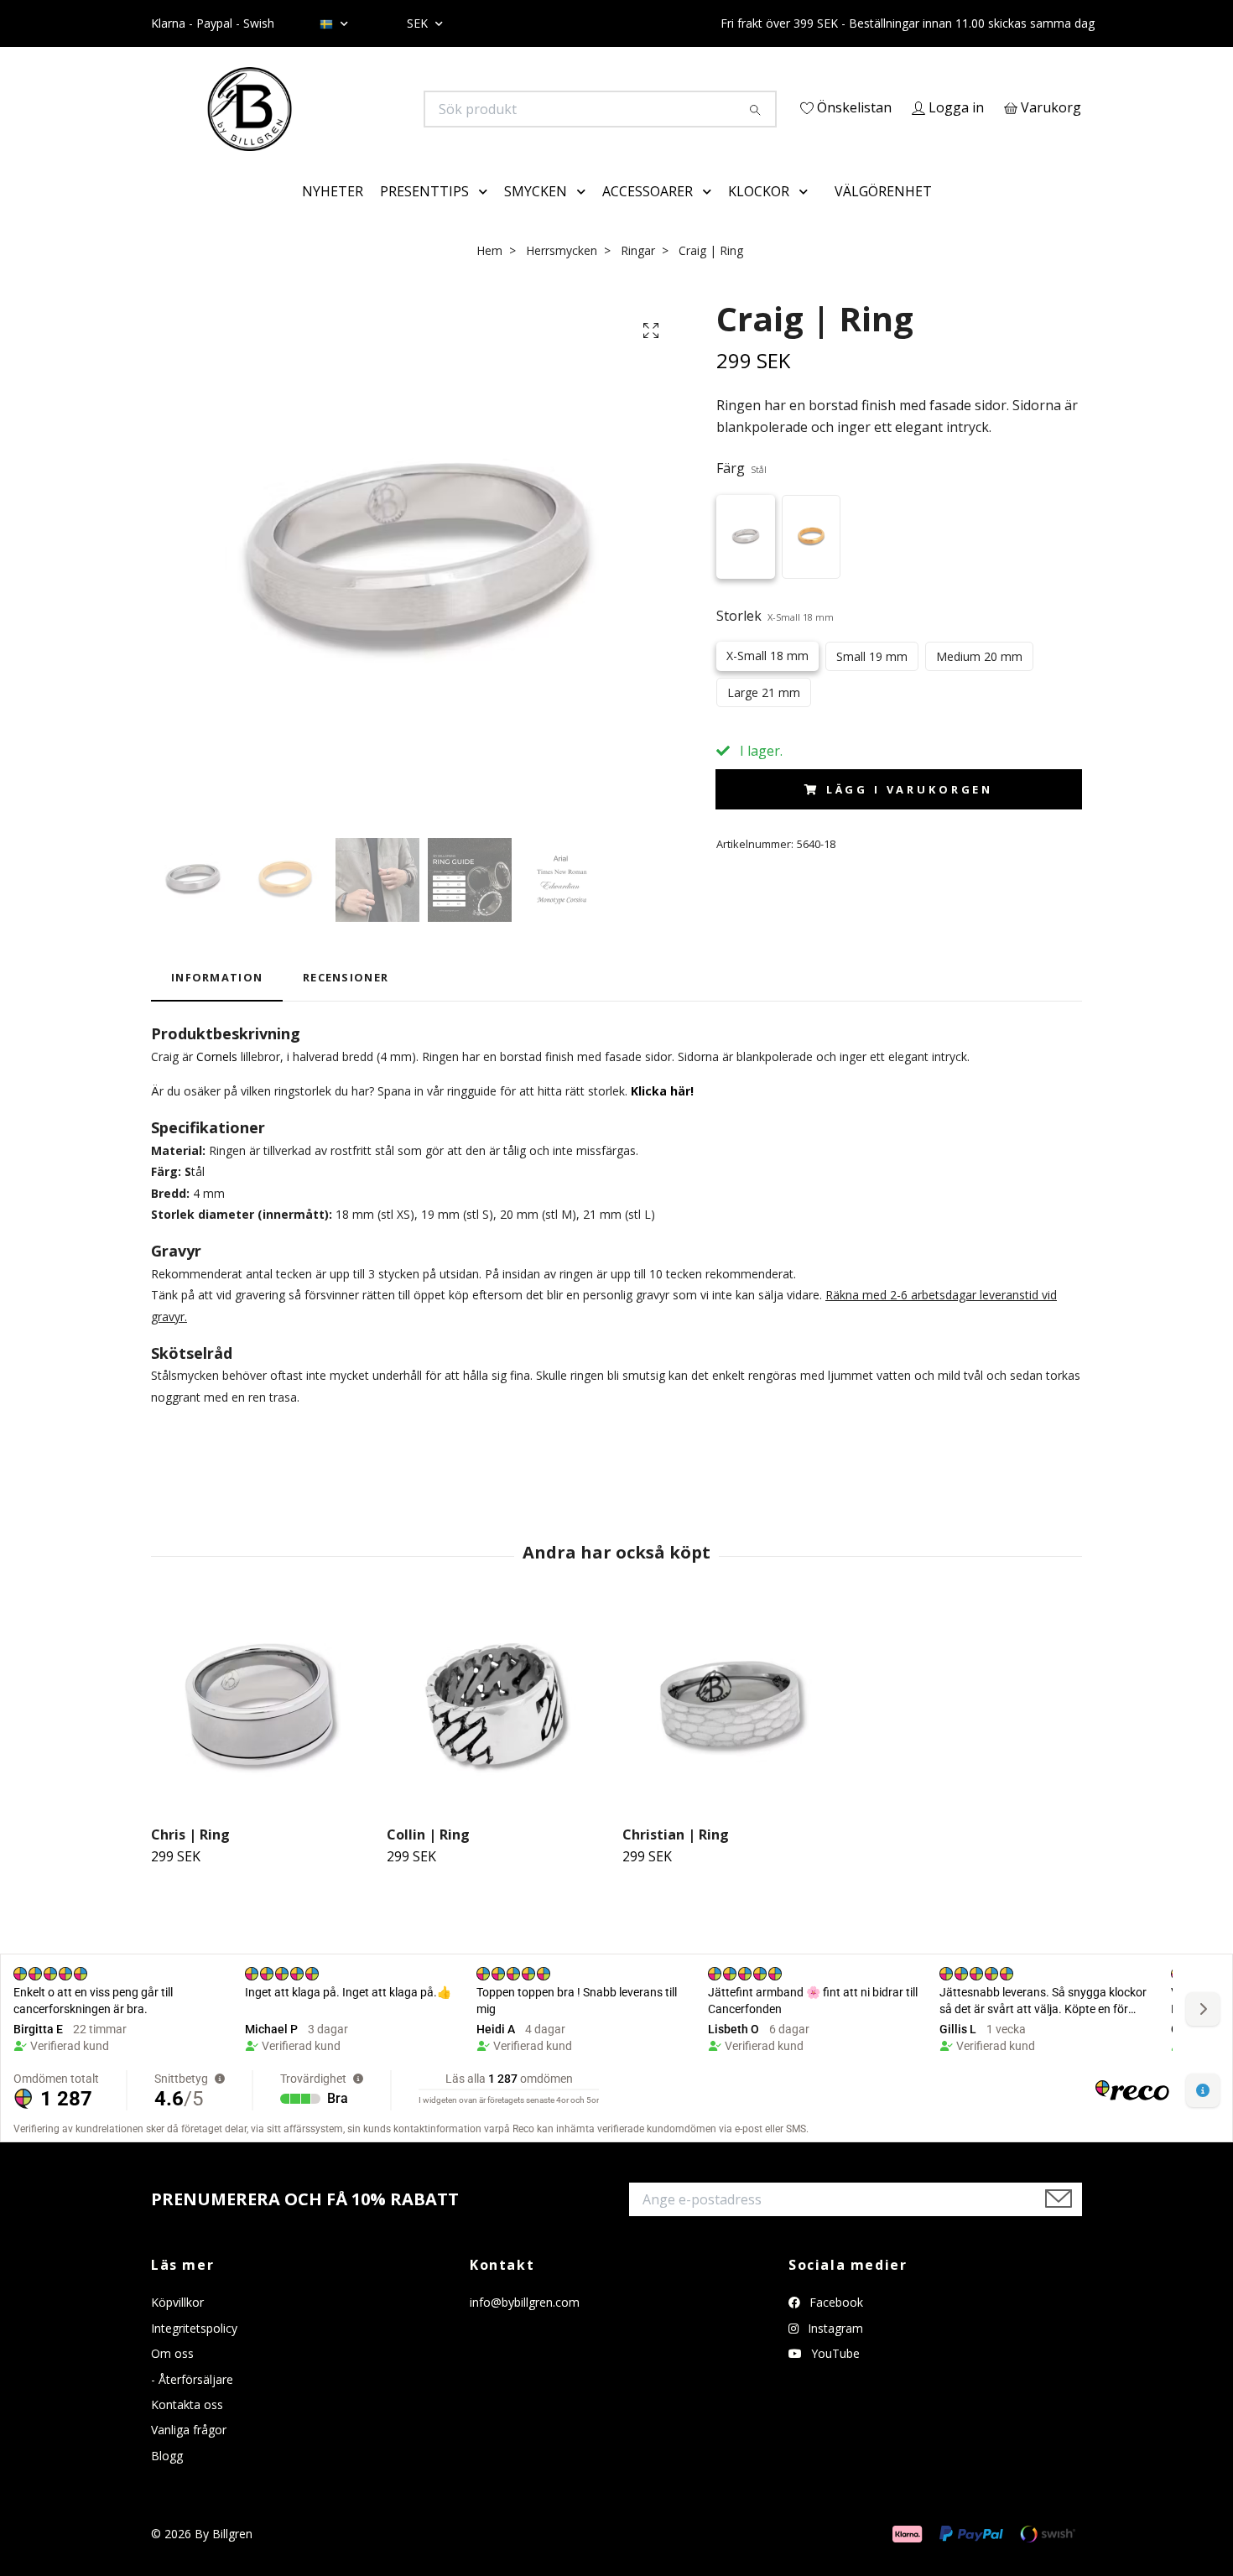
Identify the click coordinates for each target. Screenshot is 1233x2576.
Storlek (775, 639)
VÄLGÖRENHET (883, 215)
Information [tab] (217, 1002)
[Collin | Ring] (498, 1731)
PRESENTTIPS (424, 215)
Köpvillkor (177, 2326)
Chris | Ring (190, 1858)
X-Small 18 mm (767, 680)
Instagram (834, 2352)
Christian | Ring (676, 1858)
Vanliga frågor (189, 2454)
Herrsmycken (562, 274)
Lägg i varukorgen (910, 813)
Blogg (167, 2479)
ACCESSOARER (648, 215)
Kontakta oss (187, 2428)
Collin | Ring (428, 1858)
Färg (741, 492)
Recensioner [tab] (346, 1002)
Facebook (835, 2326)
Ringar (638, 274)
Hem (489, 274)
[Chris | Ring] (263, 1731)
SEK (419, 23)
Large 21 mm (764, 717)
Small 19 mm (872, 681)
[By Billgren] (384, 109)
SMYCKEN (536, 215)
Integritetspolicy (194, 2352)
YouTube (834, 2378)
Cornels (217, 1080)
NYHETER (333, 215)
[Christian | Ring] (734, 1731)
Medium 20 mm (979, 681)
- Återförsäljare (192, 2403)
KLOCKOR (759, 215)
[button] (486, 216)
